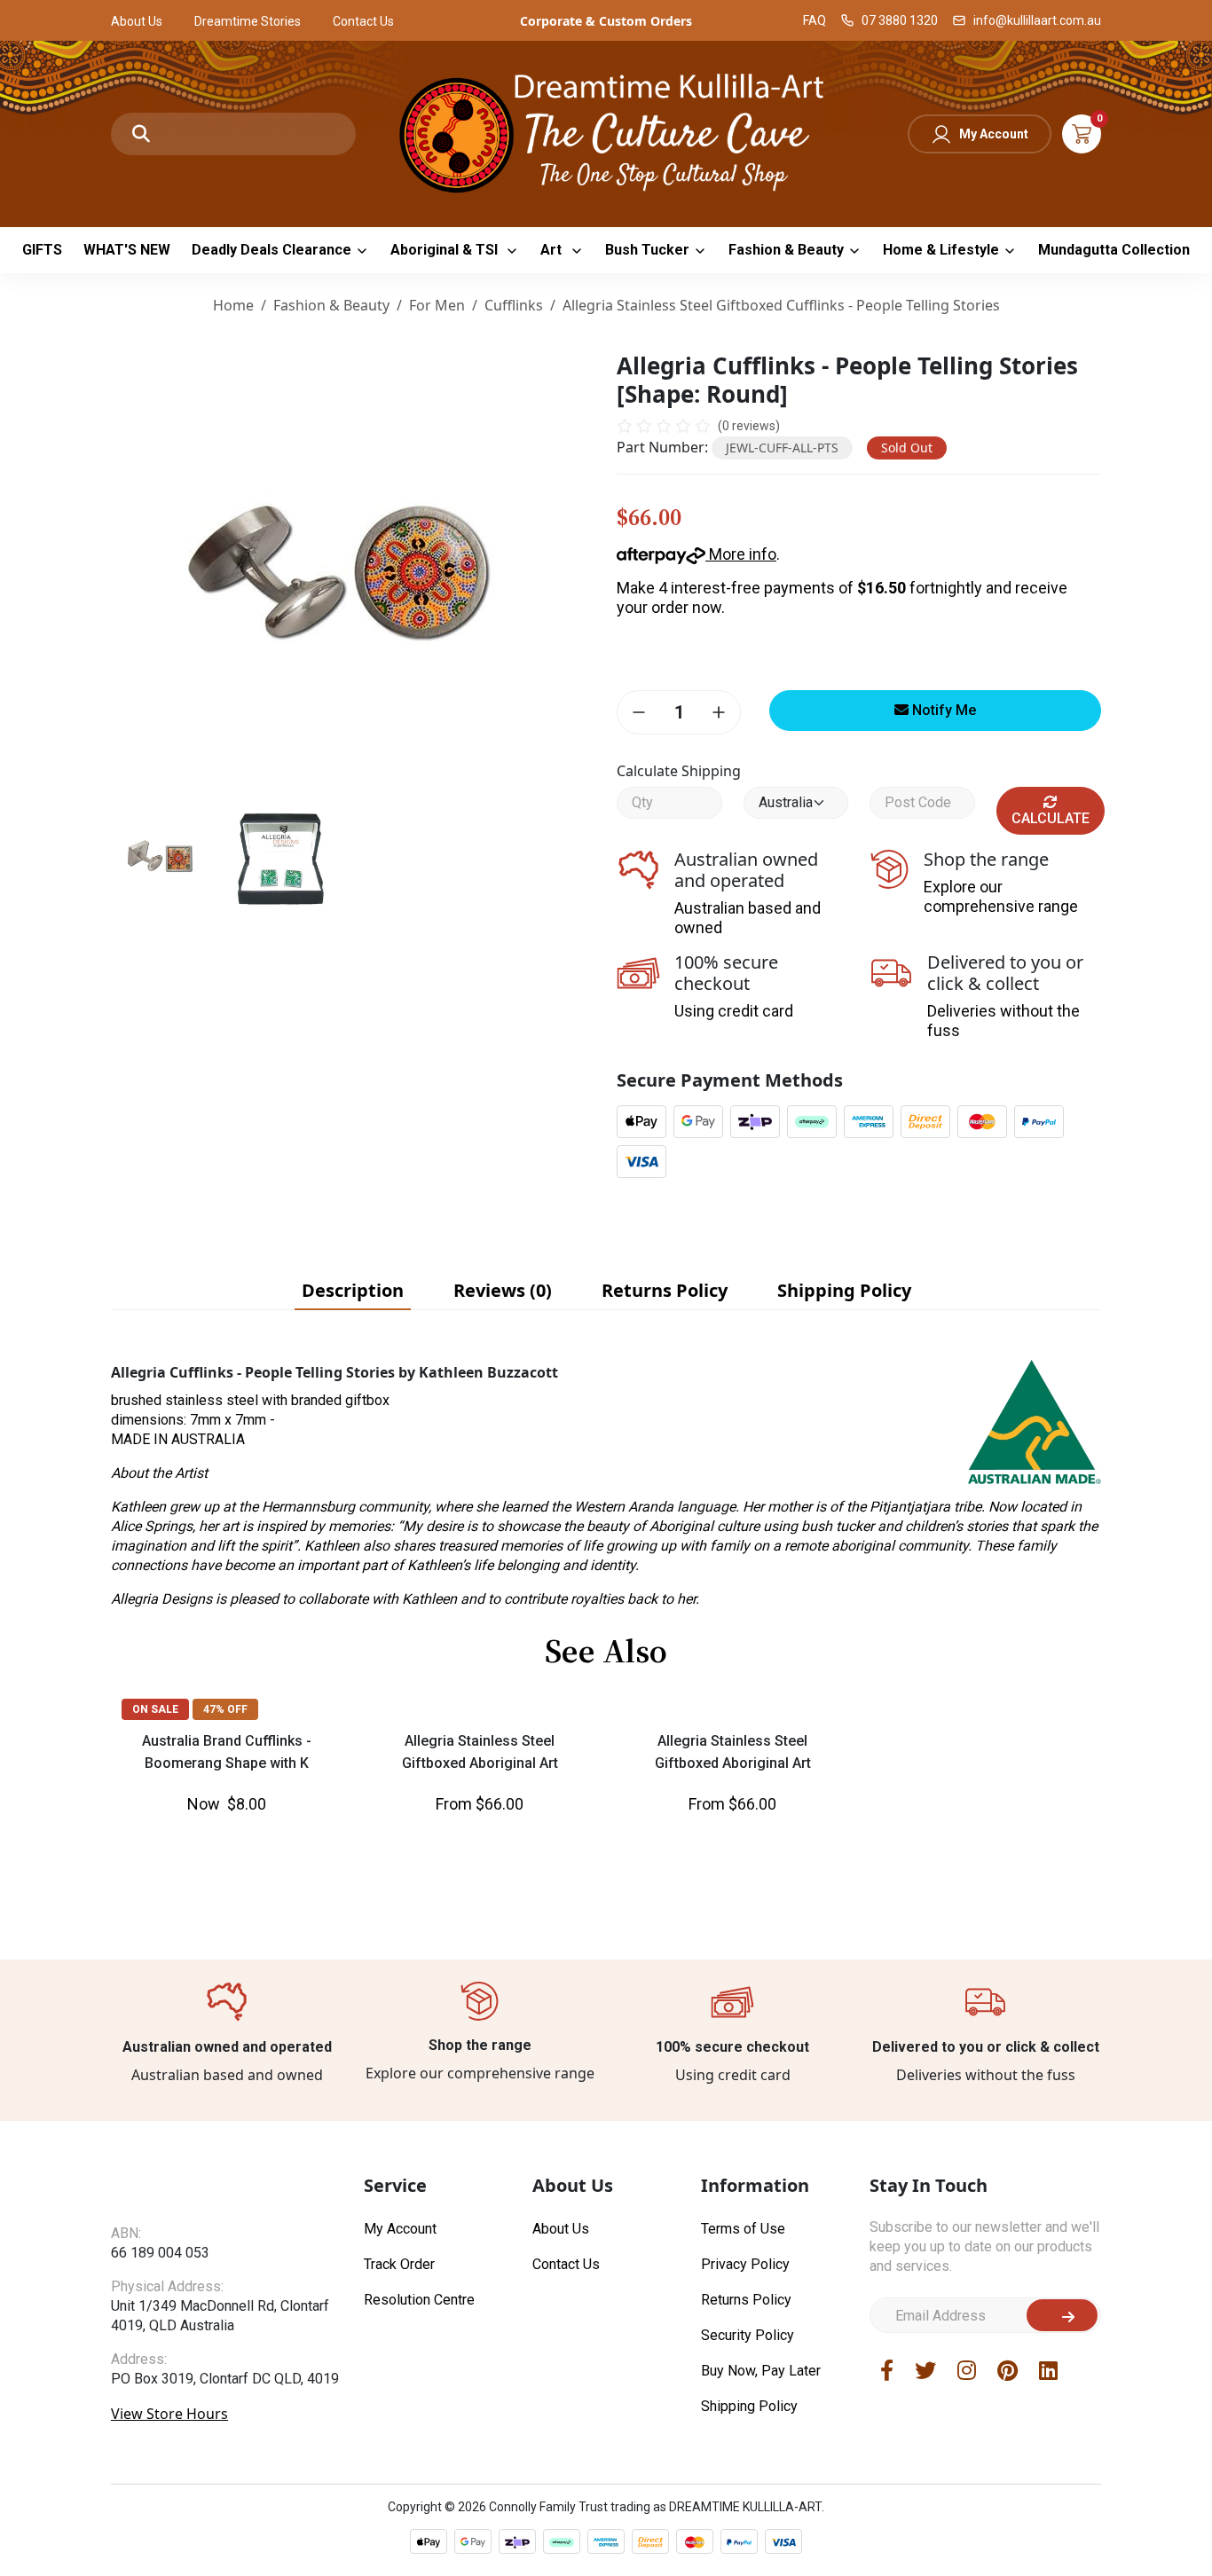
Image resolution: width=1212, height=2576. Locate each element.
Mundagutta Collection (1114, 250)
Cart (1082, 134)
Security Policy (748, 2335)
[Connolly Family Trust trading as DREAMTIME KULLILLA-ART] (606, 132)
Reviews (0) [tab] (503, 1290)
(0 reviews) (749, 426)
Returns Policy (746, 2300)
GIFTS (42, 250)
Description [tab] (353, 1290)
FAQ (815, 20)
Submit (1062, 2315)
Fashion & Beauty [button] (786, 250)
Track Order (399, 2264)
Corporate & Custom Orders (606, 21)
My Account (994, 134)
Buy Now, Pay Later (761, 2371)
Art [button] (553, 250)
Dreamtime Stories (248, 21)
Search (141, 134)
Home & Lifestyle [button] (941, 250)
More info (741, 554)
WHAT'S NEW (127, 250)
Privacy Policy (745, 2264)
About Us (137, 21)
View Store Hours (169, 2448)
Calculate (1051, 818)
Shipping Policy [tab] (844, 1290)
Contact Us (363, 21)
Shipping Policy (749, 2406)
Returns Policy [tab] (665, 1290)
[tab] (353, 1291)
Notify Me (942, 710)
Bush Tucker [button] (647, 250)
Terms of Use (743, 2229)
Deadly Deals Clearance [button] (272, 250)
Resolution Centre (419, 2300)
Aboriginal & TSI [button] (446, 250)
